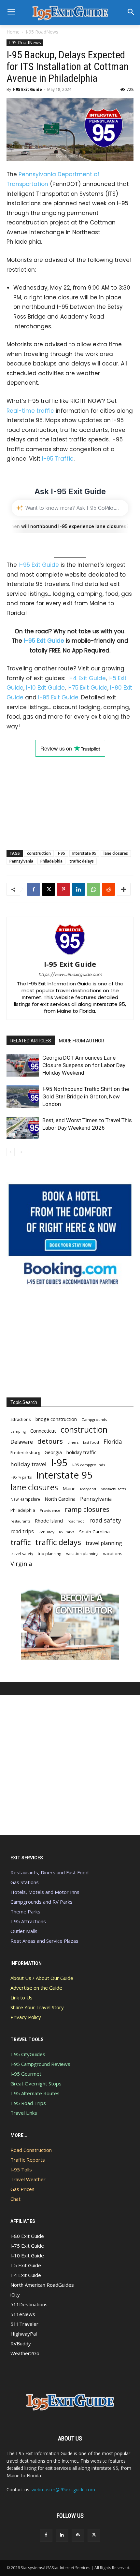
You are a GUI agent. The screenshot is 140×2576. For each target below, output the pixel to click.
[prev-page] (11, 1152)
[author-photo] (70, 955)
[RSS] (78, 2535)
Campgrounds (94, 1419)
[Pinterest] (63, 889)
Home (13, 32)
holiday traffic (81, 1452)
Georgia (53, 1452)
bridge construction (56, 1419)
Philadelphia (51, 861)
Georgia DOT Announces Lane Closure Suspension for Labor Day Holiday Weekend (84, 1065)
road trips (22, 1531)
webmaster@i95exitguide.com (63, 2490)
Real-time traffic (30, 411)
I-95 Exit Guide (27, 89)
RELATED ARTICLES (31, 1041)
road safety (105, 1520)
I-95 (62, 853)
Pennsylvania (21, 861)
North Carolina (60, 1499)
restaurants (20, 1521)
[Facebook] (34, 889)
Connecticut (43, 1431)
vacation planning (82, 1553)
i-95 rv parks (21, 1477)
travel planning (104, 1543)
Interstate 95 (84, 853)
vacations (113, 1553)
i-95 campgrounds (89, 1465)
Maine (69, 1488)
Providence (50, 1510)
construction (39, 853)
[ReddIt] (108, 889)
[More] (124, 889)
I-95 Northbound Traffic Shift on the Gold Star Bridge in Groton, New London (86, 1096)
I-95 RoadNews (42, 32)
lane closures (116, 853)
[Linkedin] (78, 889)
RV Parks (67, 1532)
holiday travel (28, 1464)
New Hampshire (25, 1499)
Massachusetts (113, 1489)
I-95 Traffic (58, 459)
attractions (21, 1419)
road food (76, 1521)
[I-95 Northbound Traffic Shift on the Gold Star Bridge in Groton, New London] (23, 1097)
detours (50, 1441)
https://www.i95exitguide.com (70, 974)
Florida (113, 1442)
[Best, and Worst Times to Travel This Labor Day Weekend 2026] (23, 1128)
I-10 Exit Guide (45, 688)
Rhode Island (49, 1521)
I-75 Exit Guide (87, 688)
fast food (91, 1442)
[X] (49, 889)
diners (73, 1442)
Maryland (88, 1489)
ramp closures (87, 1509)
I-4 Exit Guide (87, 678)
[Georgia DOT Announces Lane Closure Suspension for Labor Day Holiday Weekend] (23, 1065)
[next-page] (21, 1152)
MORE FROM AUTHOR (82, 1041)
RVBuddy (46, 1532)
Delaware (22, 1442)
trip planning (50, 1553)
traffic (21, 1542)
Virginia (21, 1564)
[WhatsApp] (93, 889)
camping (18, 1431)
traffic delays (82, 861)
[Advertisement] (70, 797)
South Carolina (94, 1532)
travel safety (22, 1553)
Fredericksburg (25, 1453)
